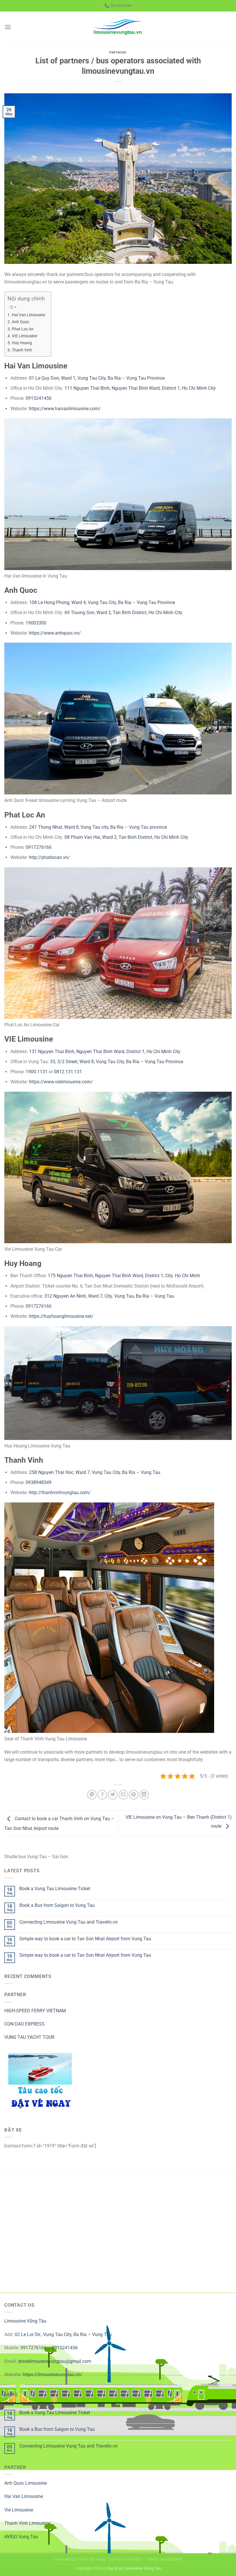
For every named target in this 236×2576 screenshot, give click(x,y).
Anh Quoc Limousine (25, 2483)
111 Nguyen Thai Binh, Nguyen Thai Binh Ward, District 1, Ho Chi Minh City (140, 388)
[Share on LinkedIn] (144, 1795)
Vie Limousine (19, 2510)
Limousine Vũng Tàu (25, 2321)
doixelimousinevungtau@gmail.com (55, 2361)
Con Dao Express (126, 2560)
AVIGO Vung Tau (21, 2537)
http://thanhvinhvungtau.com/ (60, 1493)
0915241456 (39, 398)
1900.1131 (37, 1072)
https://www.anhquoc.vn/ (55, 633)
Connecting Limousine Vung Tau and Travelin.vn (68, 1922)
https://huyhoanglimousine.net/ (61, 1316)
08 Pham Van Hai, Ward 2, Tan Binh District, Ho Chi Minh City (126, 837)
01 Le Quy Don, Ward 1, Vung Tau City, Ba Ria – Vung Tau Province (97, 378)
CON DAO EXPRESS (24, 2024)
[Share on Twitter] (113, 1795)
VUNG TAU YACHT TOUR (29, 2037)
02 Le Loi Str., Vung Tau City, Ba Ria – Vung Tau (63, 2334)
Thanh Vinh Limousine (27, 2523)
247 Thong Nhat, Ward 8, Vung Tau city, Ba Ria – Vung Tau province (98, 827)
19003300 (36, 623)
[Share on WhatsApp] (92, 1795)
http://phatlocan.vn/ (49, 857)
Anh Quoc (21, 322)
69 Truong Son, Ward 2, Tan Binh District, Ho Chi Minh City (123, 613)
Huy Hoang (22, 343)
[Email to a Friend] (123, 1795)
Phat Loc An (23, 329)
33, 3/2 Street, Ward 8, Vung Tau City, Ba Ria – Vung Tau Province (117, 1062)
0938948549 (39, 1482)
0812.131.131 (68, 1072)
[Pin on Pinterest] (134, 1795)
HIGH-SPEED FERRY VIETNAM (35, 2011)
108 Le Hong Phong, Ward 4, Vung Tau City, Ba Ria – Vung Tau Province (102, 602)
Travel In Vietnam (164, 2560)
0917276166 (39, 847)
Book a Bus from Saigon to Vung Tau (57, 1905)
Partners (118, 53)
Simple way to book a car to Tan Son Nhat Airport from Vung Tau (85, 1939)
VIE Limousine (24, 336)
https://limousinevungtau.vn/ (53, 2375)
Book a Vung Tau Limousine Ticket (55, 1889)
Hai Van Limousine (28, 315)
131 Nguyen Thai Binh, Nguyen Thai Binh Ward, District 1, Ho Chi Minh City (105, 1052)
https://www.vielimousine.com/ (61, 1082)
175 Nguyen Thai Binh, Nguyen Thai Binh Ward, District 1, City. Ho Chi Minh (124, 1276)
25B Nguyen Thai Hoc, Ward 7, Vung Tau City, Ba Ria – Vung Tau (95, 1472)
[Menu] (8, 27)
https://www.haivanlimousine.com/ (65, 409)
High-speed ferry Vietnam (80, 2560)
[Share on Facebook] (102, 1795)
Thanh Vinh (22, 350)
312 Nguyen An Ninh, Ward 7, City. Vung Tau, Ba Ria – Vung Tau (109, 1296)
